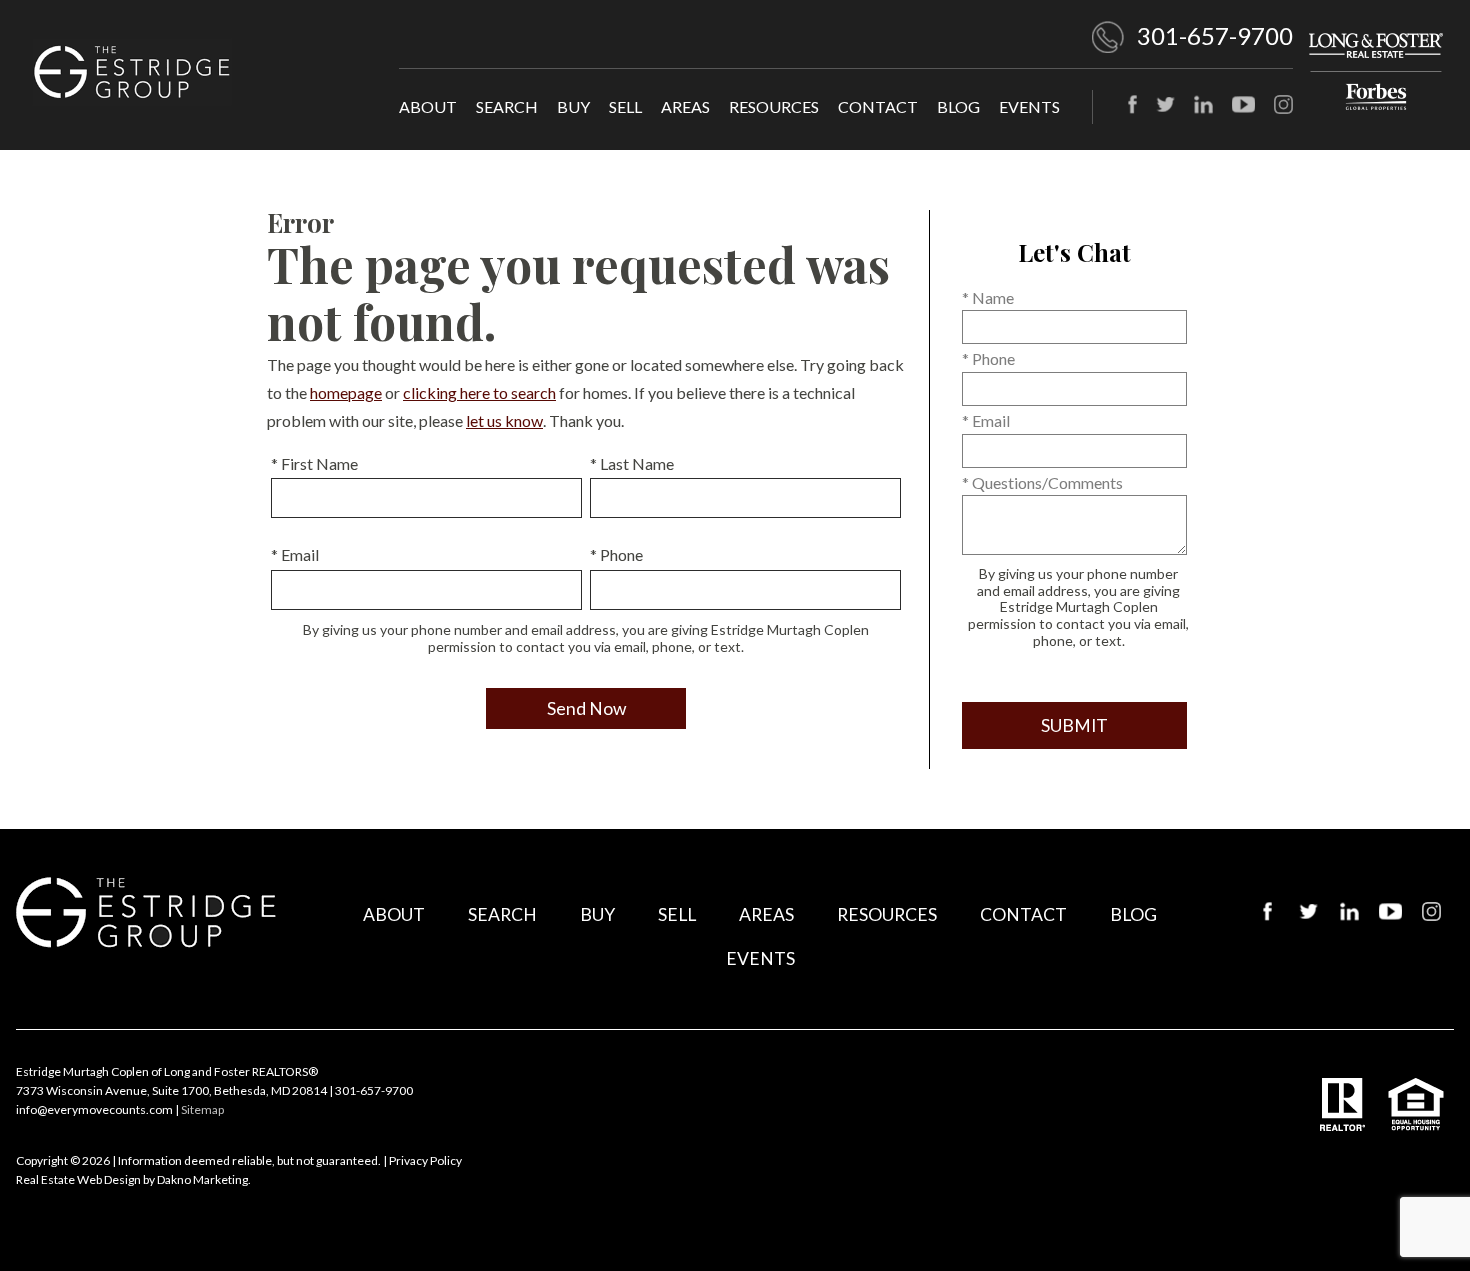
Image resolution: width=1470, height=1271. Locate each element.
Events (1029, 106)
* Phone (616, 554)
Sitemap (202, 1109)
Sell (625, 106)
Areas (685, 106)
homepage (346, 392)
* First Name (314, 463)
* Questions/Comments (1042, 482)
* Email (295, 554)
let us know (504, 420)
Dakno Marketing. (204, 1179)
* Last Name (632, 463)
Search (507, 106)
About (428, 106)
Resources (774, 106)
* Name (988, 297)
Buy (573, 106)
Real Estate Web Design (78, 1179)
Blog (958, 106)
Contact (878, 106)
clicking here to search (479, 392)
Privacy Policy (425, 1160)
